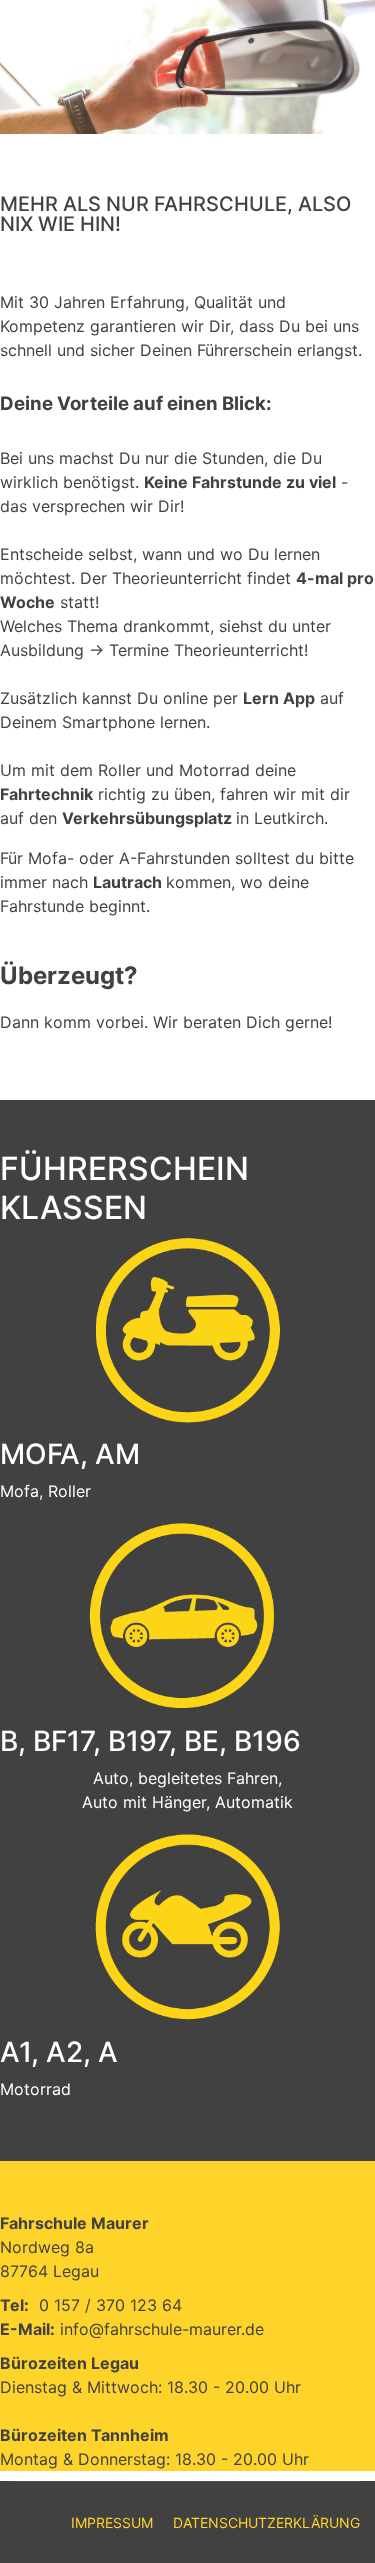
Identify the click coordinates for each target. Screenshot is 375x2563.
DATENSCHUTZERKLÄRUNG (266, 2522)
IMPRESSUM (112, 2522)
